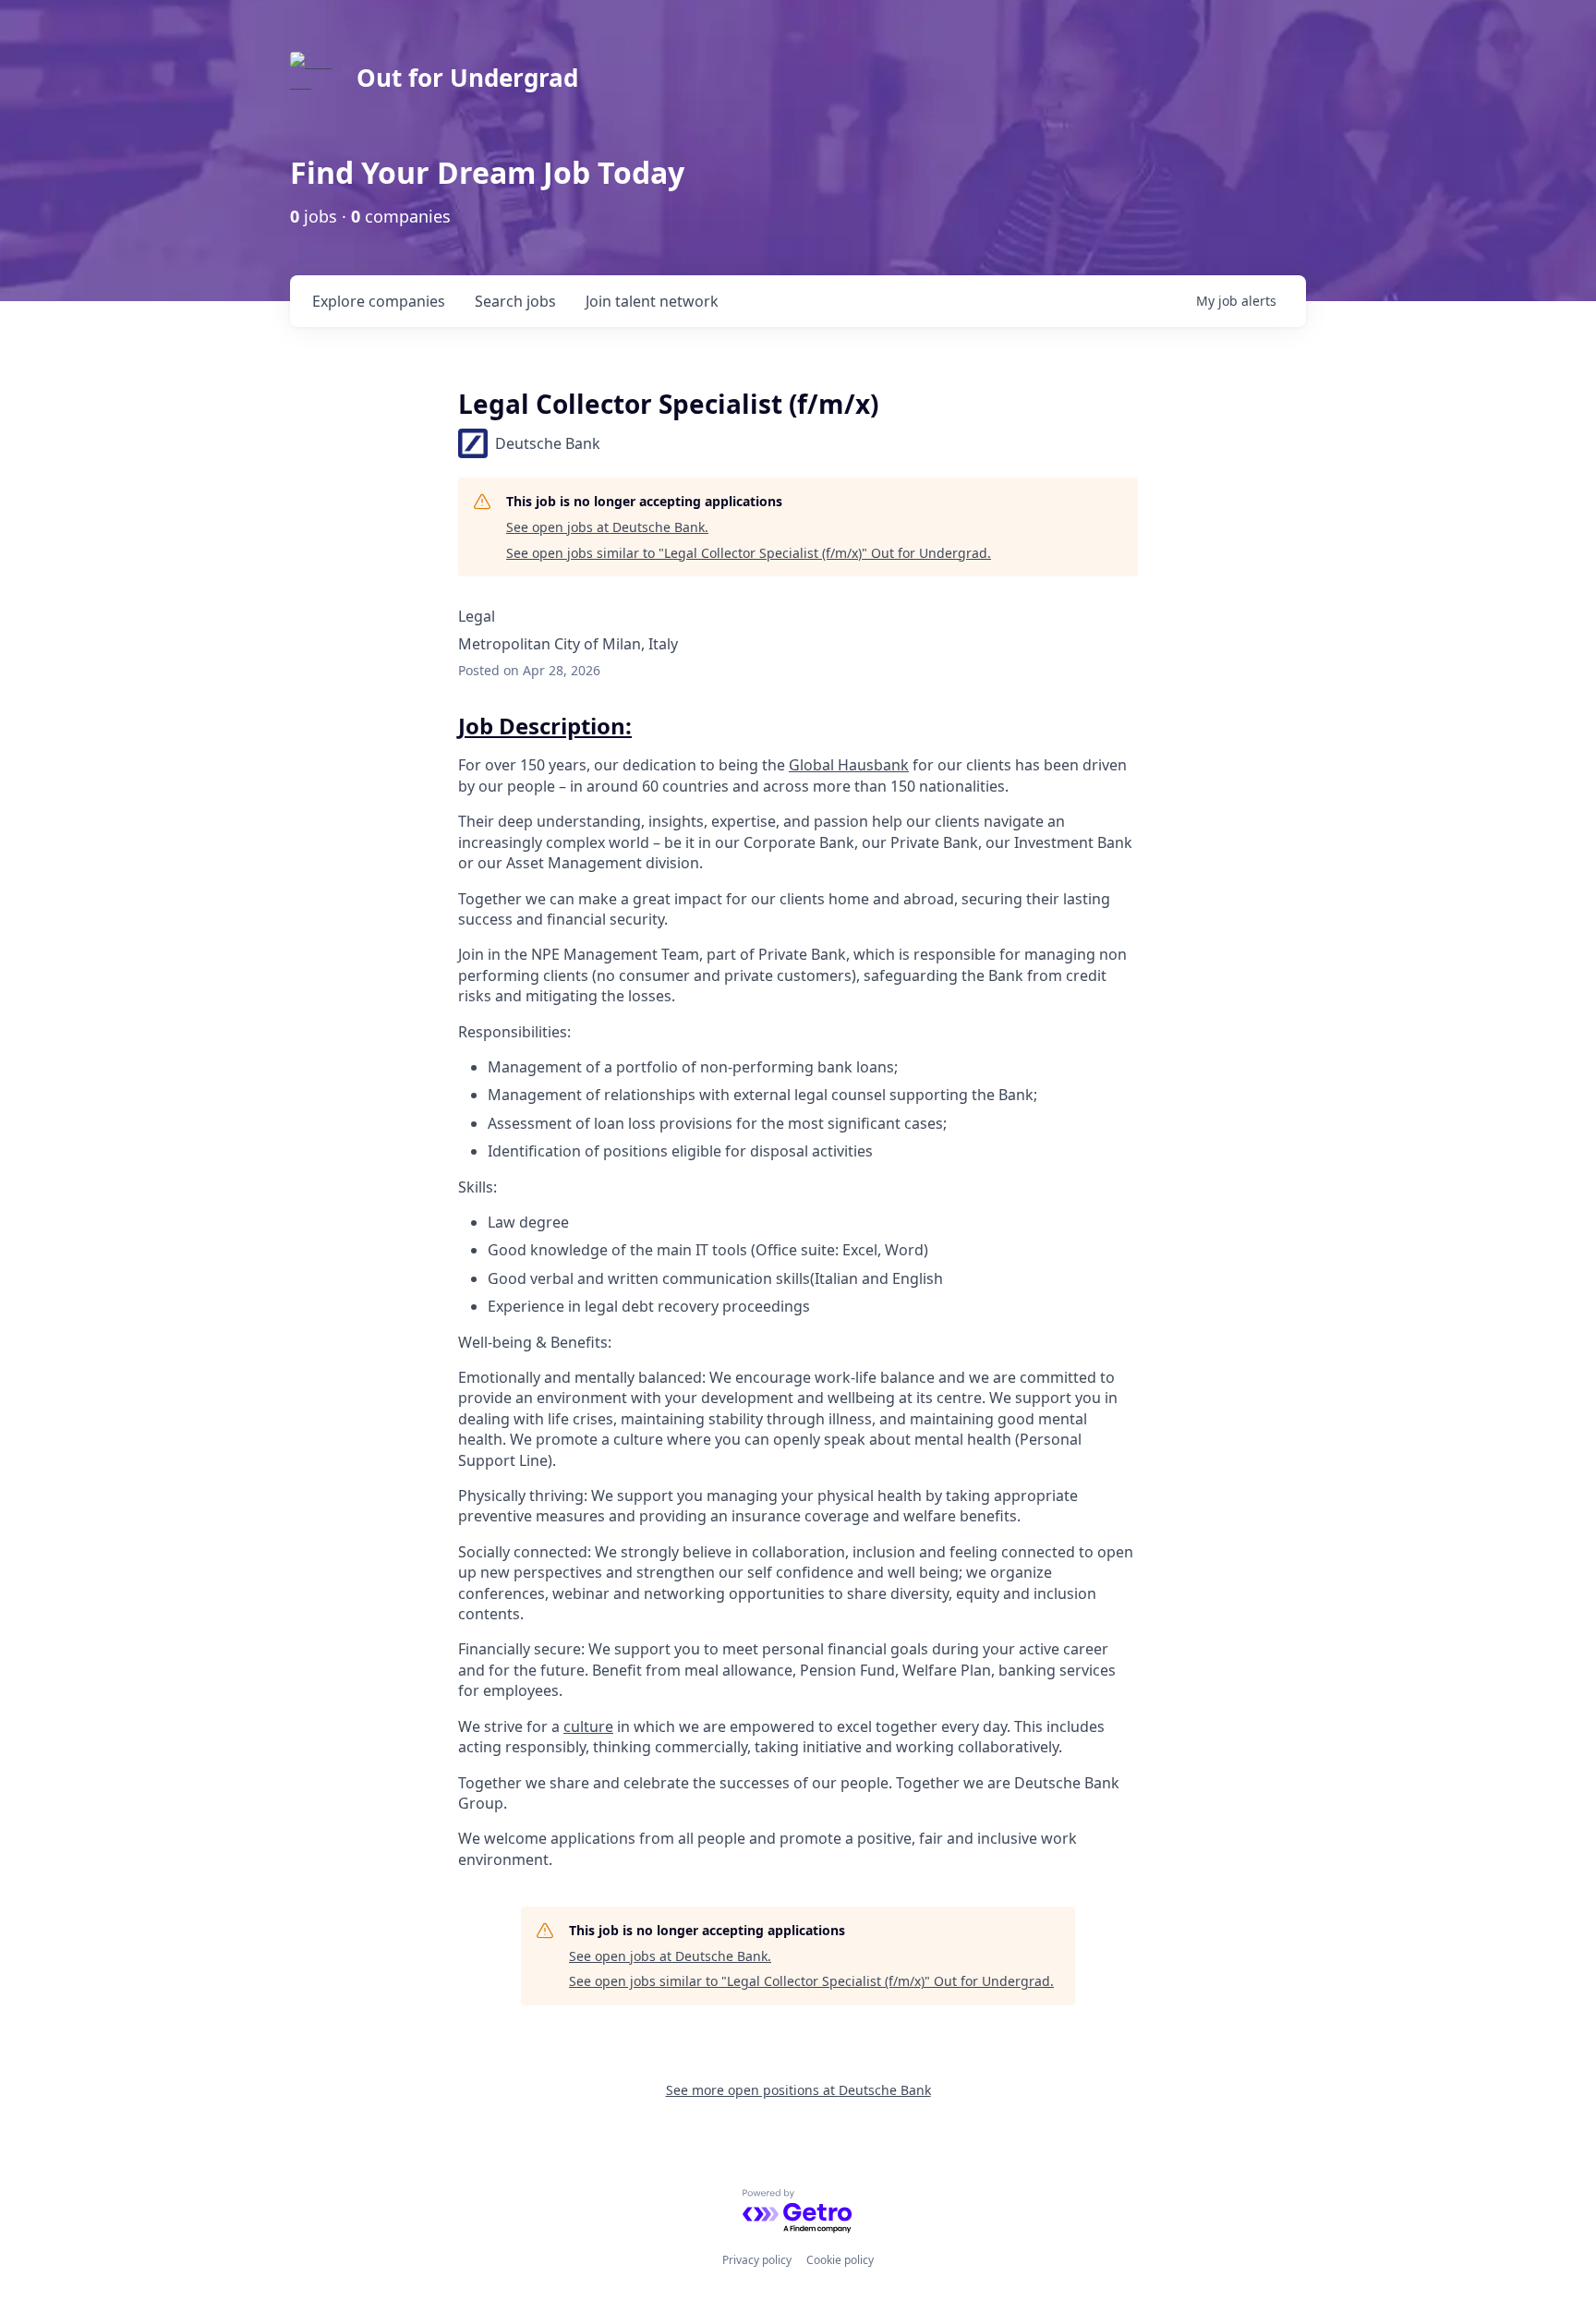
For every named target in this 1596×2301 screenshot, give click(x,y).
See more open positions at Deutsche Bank (798, 2090)
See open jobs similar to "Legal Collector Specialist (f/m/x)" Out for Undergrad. (749, 553)
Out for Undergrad (467, 78)
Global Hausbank (849, 765)
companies (379, 301)
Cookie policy (840, 2260)
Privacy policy (757, 2260)
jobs (515, 301)
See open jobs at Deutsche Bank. (607, 527)
